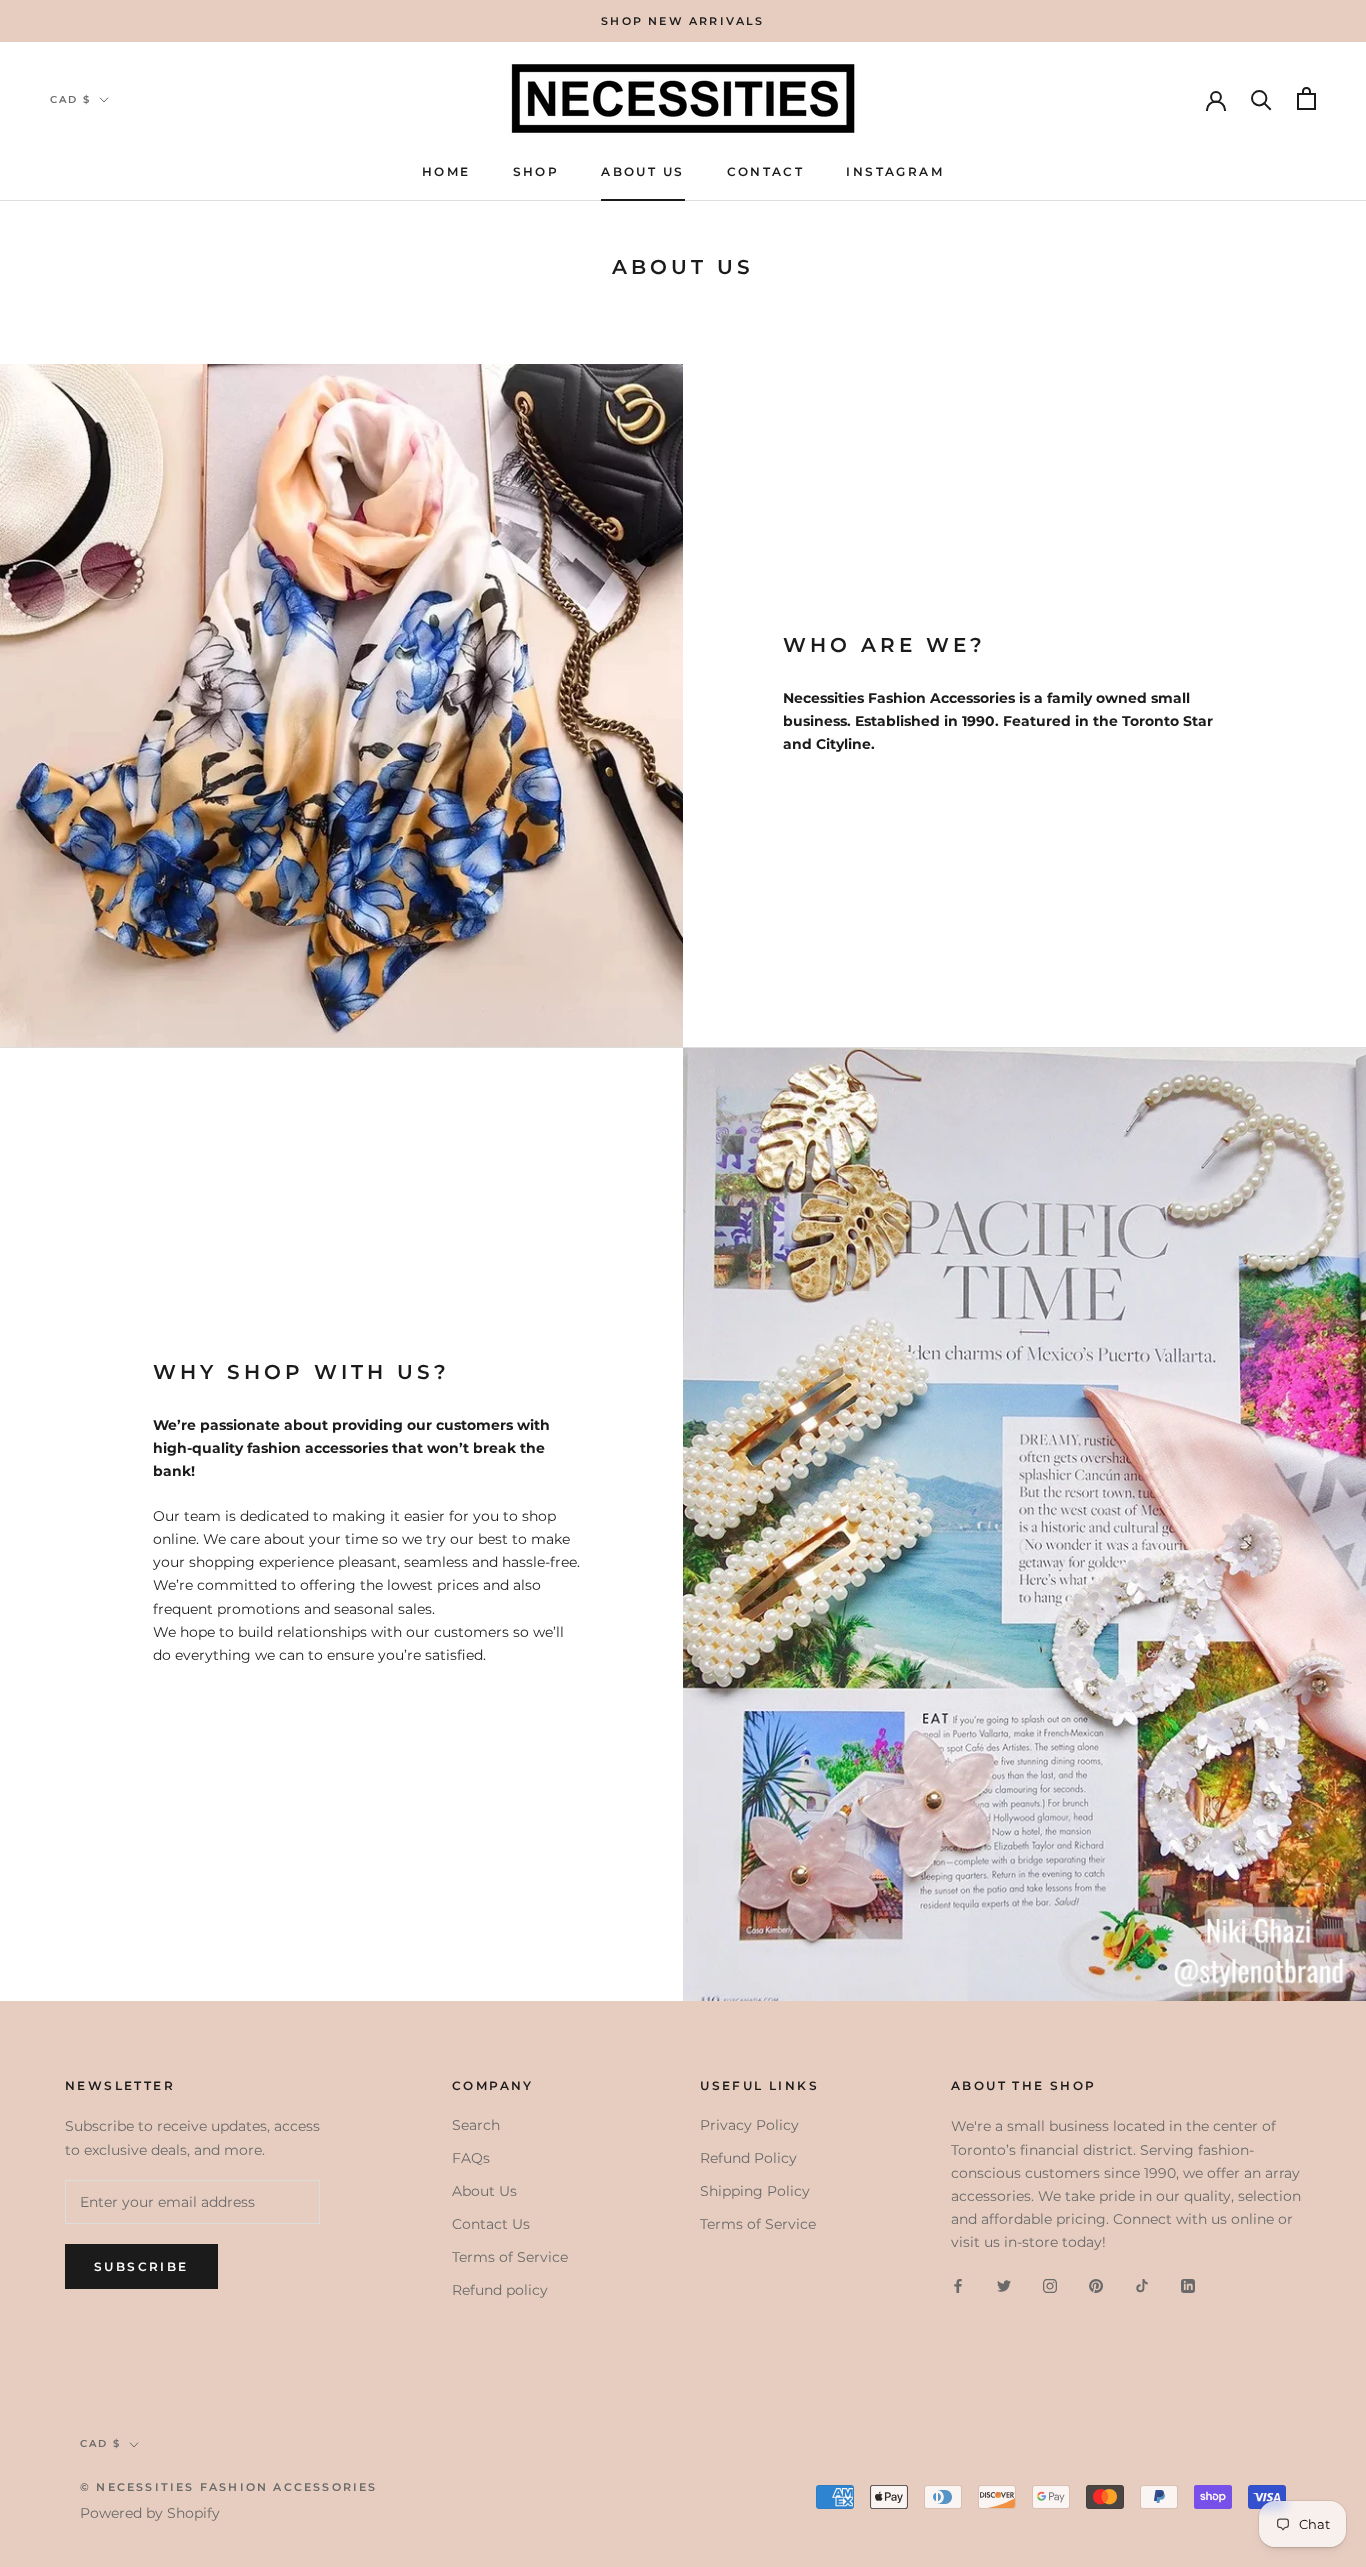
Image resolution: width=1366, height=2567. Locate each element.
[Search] (1261, 98)
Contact (766, 171)
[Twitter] (1004, 2285)
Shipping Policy (755, 2191)
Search (476, 2125)
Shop (536, 171)
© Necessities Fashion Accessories (229, 2487)
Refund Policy (748, 2158)
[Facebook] (958, 2285)
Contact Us (491, 2224)
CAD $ (70, 99)
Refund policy (500, 2290)
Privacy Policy (749, 2125)
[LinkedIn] (1188, 2285)
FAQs (471, 2158)
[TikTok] (1142, 2285)
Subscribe (141, 2266)
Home (446, 171)
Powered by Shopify (150, 2513)
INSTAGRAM (895, 171)
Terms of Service (510, 2257)
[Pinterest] (1096, 2285)
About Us (642, 171)
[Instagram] (1050, 2285)
